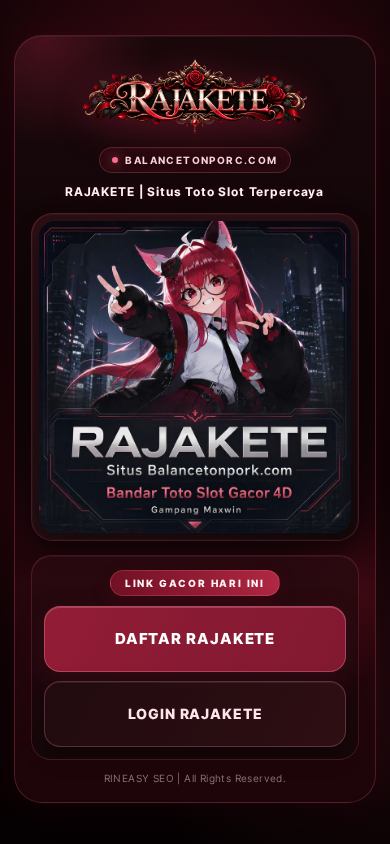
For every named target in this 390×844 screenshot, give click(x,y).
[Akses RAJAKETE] (195, 96)
